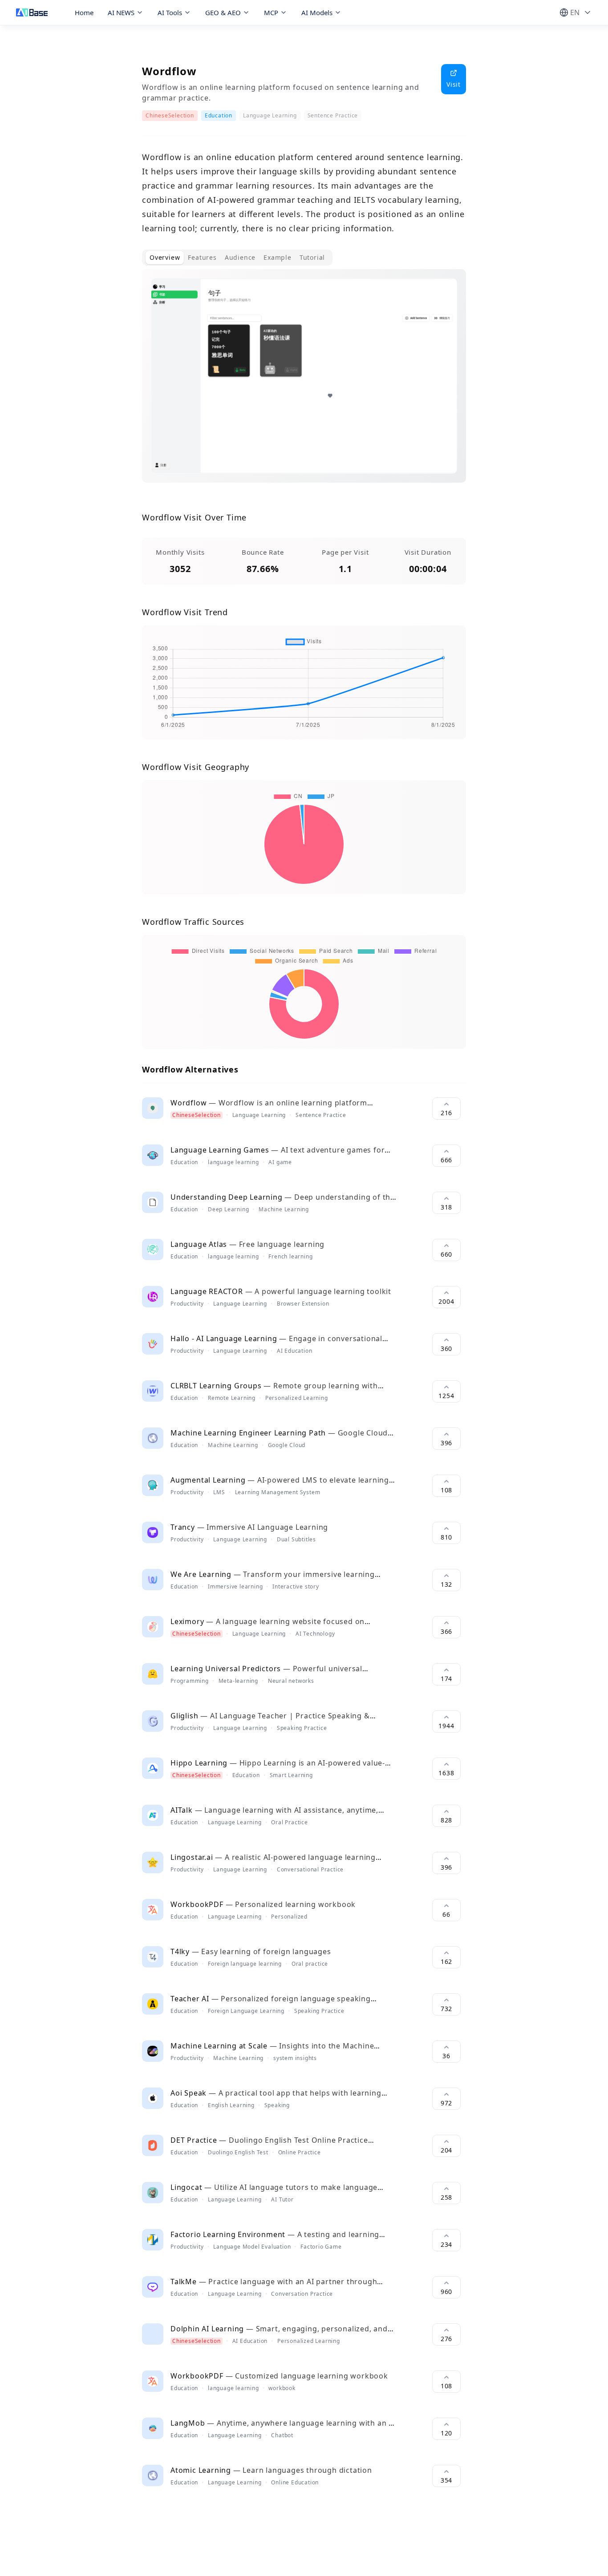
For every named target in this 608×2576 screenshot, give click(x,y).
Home (84, 12)
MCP (271, 12)
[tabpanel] (304, 383)
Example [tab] (278, 257)
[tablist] (237, 258)
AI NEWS (121, 12)
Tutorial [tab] (312, 257)
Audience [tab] (240, 257)
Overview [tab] (165, 257)
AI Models (317, 12)
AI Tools (170, 12)
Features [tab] (202, 257)
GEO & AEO (223, 12)
